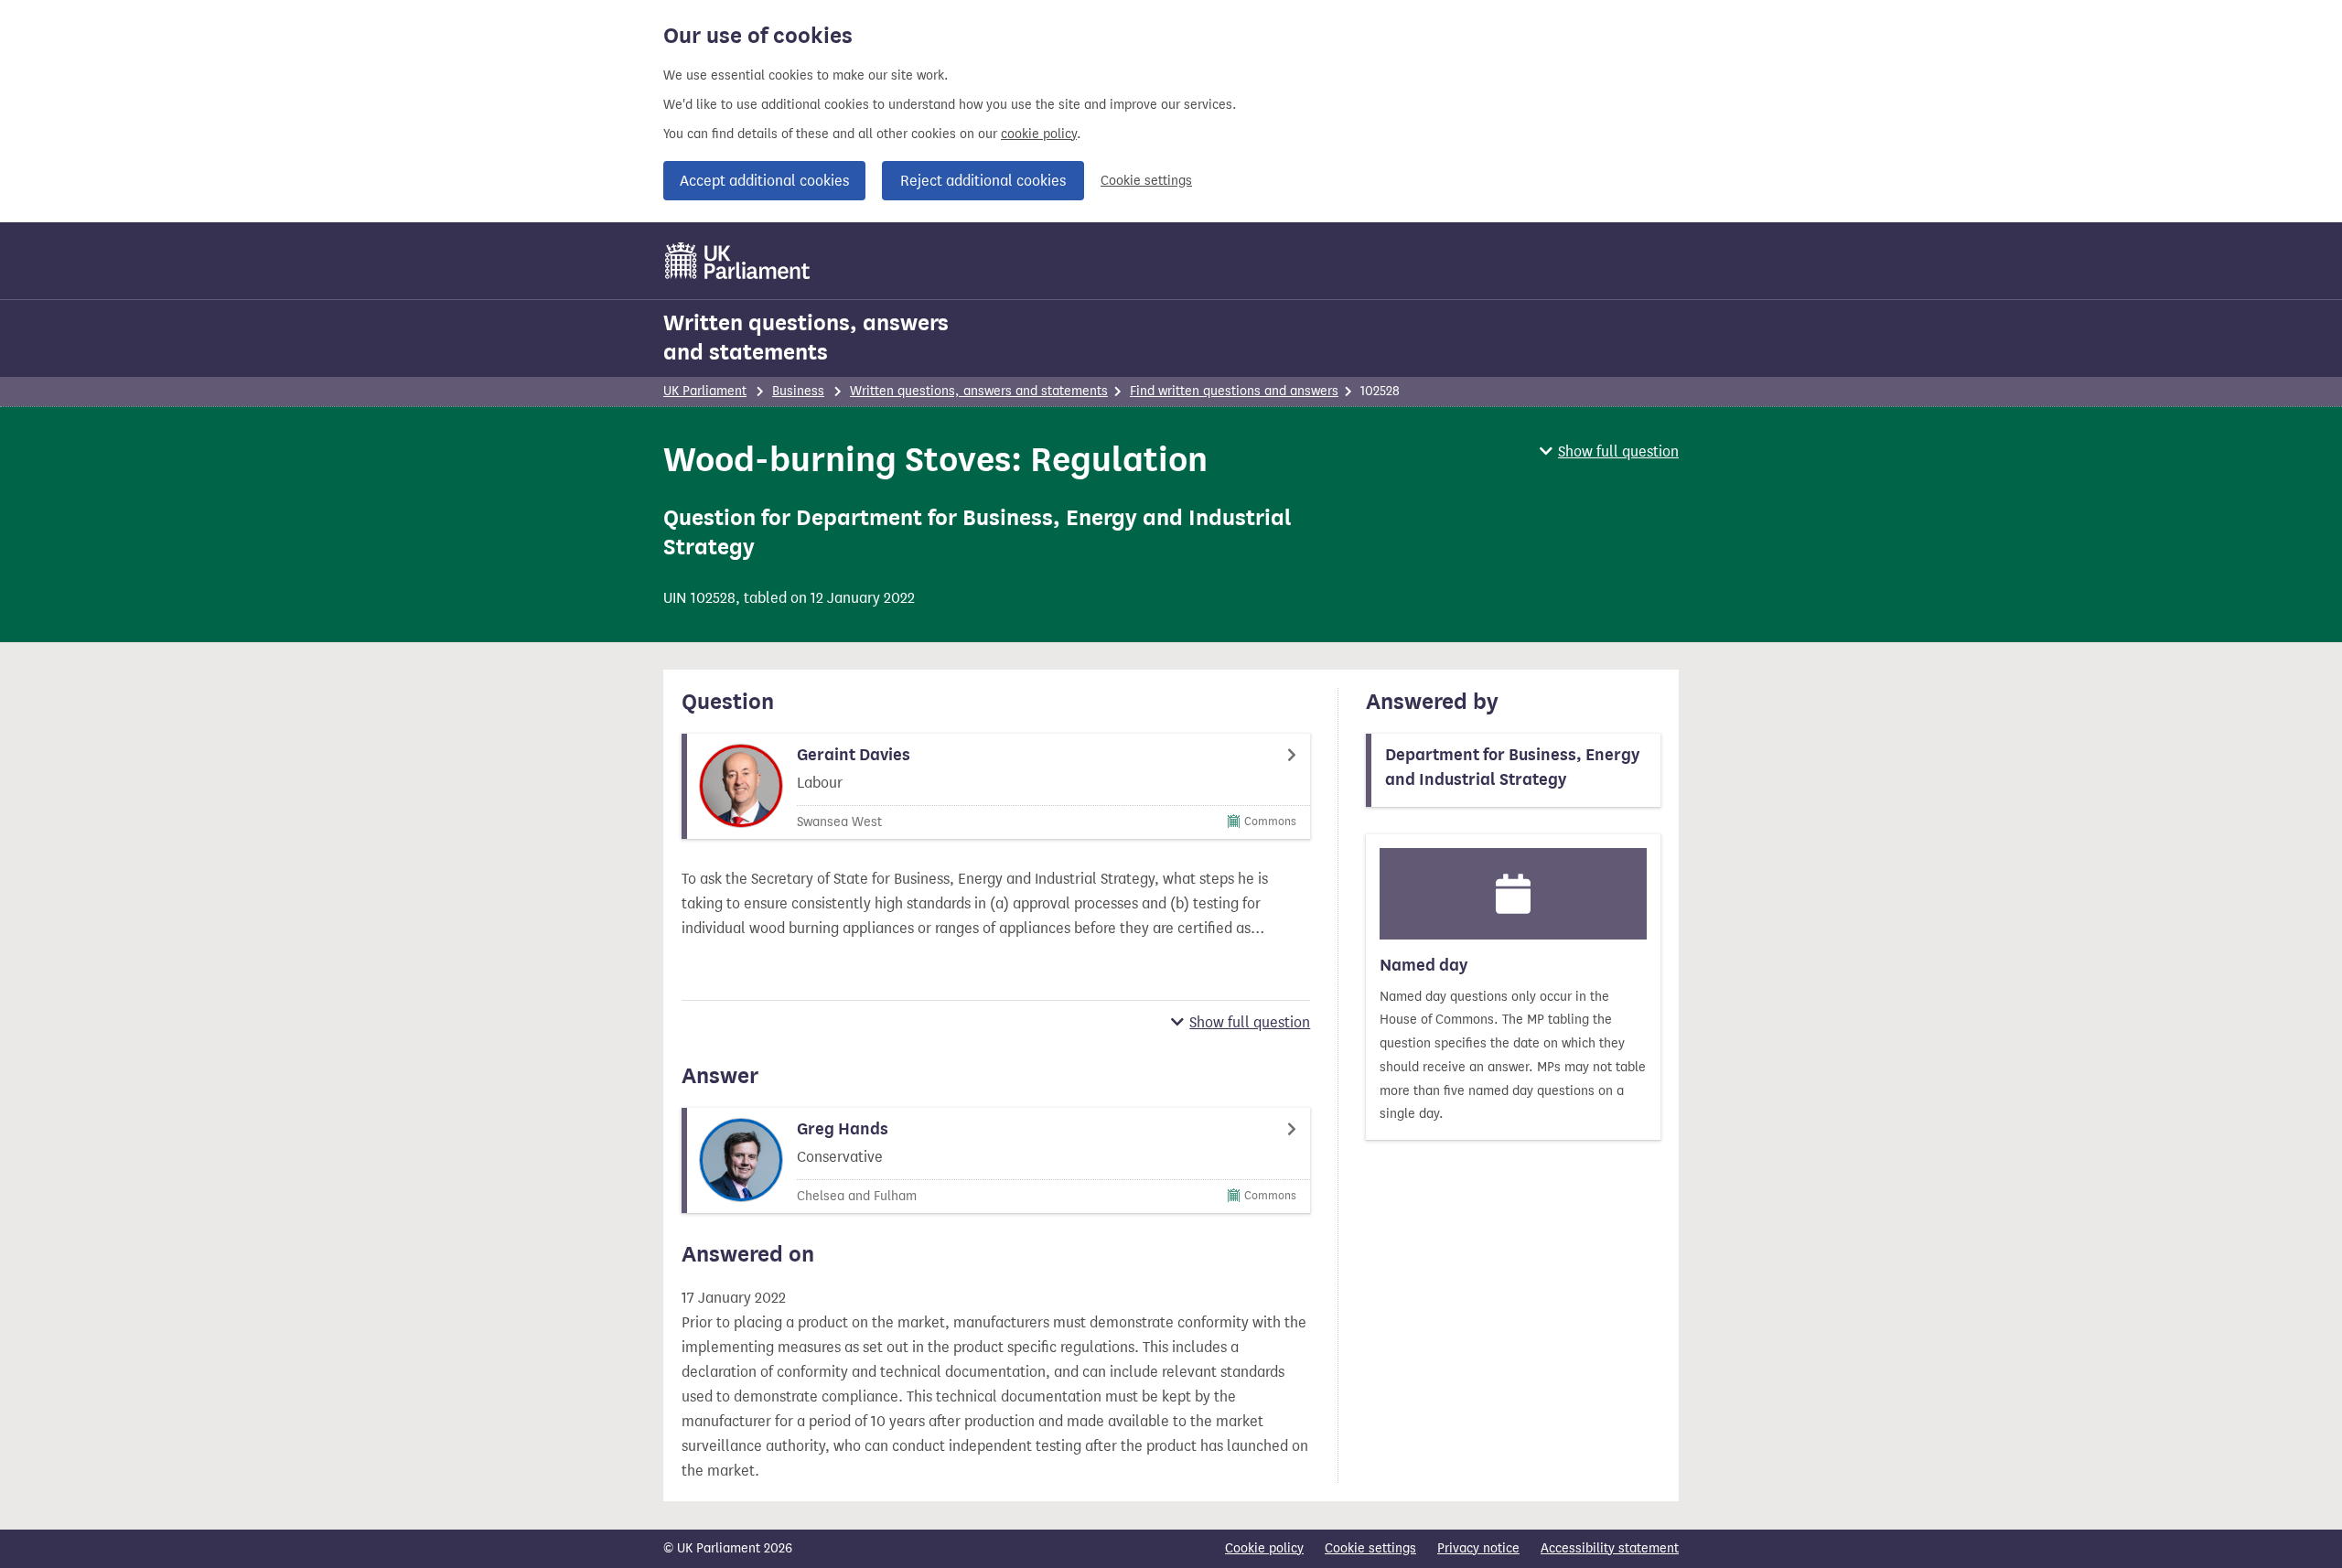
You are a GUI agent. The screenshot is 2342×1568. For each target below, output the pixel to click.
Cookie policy (1264, 1548)
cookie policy (1039, 134)
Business (798, 391)
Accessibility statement (1610, 1548)
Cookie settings (1146, 181)
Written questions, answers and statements (806, 338)
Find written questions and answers (1234, 391)
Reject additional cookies (983, 181)
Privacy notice (1478, 1548)
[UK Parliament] (738, 261)
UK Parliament (705, 391)
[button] (1609, 451)
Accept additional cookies (764, 181)
